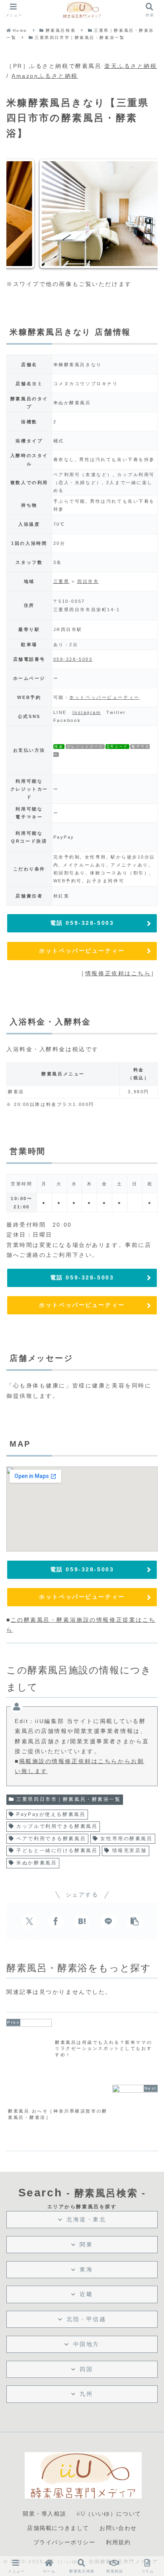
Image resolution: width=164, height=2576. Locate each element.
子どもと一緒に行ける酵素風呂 (57, 1850)
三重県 (61, 581)
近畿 (86, 2294)
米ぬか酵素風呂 (37, 1863)
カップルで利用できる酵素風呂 (57, 1826)
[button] (135, 1921)
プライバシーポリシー (64, 2542)
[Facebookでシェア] (56, 1921)
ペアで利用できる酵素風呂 (51, 1839)
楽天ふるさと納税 (131, 66)
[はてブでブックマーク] (82, 1921)
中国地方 (86, 2344)
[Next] (141, 214)
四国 (86, 2369)
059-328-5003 (73, 659)
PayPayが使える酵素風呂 (51, 1814)
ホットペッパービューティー (104, 697)
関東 (86, 2244)
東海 (86, 2269)
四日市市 (88, 581)
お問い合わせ (118, 2528)
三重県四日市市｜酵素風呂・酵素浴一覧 (68, 1799)
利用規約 (118, 2542)
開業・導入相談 (44, 2514)
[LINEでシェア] (108, 1921)
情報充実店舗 (130, 1850)
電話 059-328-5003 (82, 923)
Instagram (87, 712)
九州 (86, 2394)
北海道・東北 (86, 2219)
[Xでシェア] (29, 1921)
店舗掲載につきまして (58, 2528)
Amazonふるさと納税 (45, 76)
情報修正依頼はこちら (118, 973)
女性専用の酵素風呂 (126, 1839)
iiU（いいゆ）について (109, 2514)
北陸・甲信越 (86, 2319)
